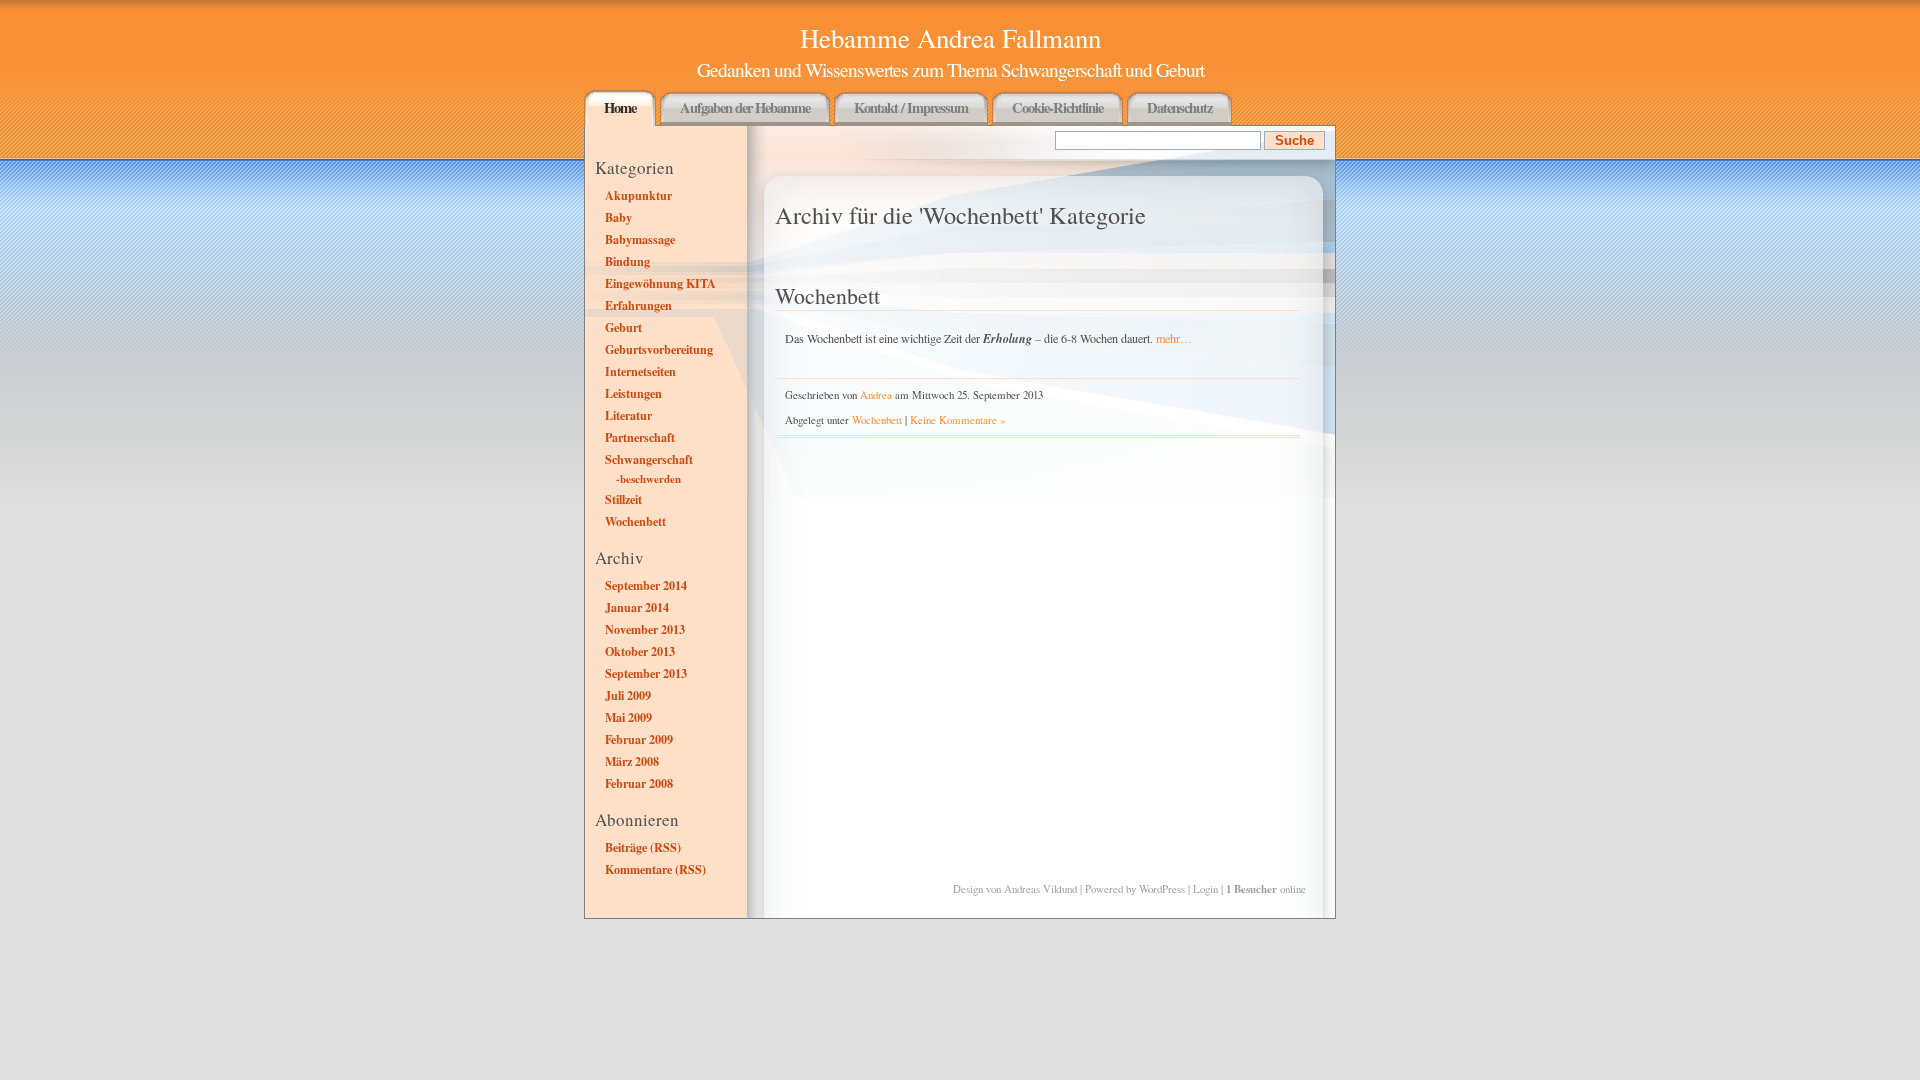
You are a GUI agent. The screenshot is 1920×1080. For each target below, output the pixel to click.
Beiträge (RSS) (643, 847)
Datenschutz (1179, 107)
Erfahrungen (638, 305)
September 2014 (646, 585)
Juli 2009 (628, 695)
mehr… (1174, 338)
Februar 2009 (639, 739)
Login (1205, 888)
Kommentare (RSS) (655, 869)
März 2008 (632, 761)
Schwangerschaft (649, 459)
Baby (618, 217)
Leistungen (633, 393)
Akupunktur (638, 195)
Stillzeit (623, 499)
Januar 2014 (637, 607)
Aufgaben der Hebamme (745, 107)
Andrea (876, 394)
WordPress (1162, 888)
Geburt (623, 327)
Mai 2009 (628, 717)
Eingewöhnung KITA (660, 283)
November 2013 (645, 629)
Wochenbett (635, 521)
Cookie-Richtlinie (1057, 107)
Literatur (628, 415)
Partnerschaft (640, 437)
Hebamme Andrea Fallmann (950, 38)
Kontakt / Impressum (911, 107)
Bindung (627, 261)
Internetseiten (640, 371)
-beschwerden (648, 479)
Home (620, 107)
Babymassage (640, 239)
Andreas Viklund (1040, 888)
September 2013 (646, 673)
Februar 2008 (639, 783)
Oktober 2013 (640, 651)
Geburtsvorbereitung (659, 349)
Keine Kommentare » (957, 419)
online (1266, 888)
